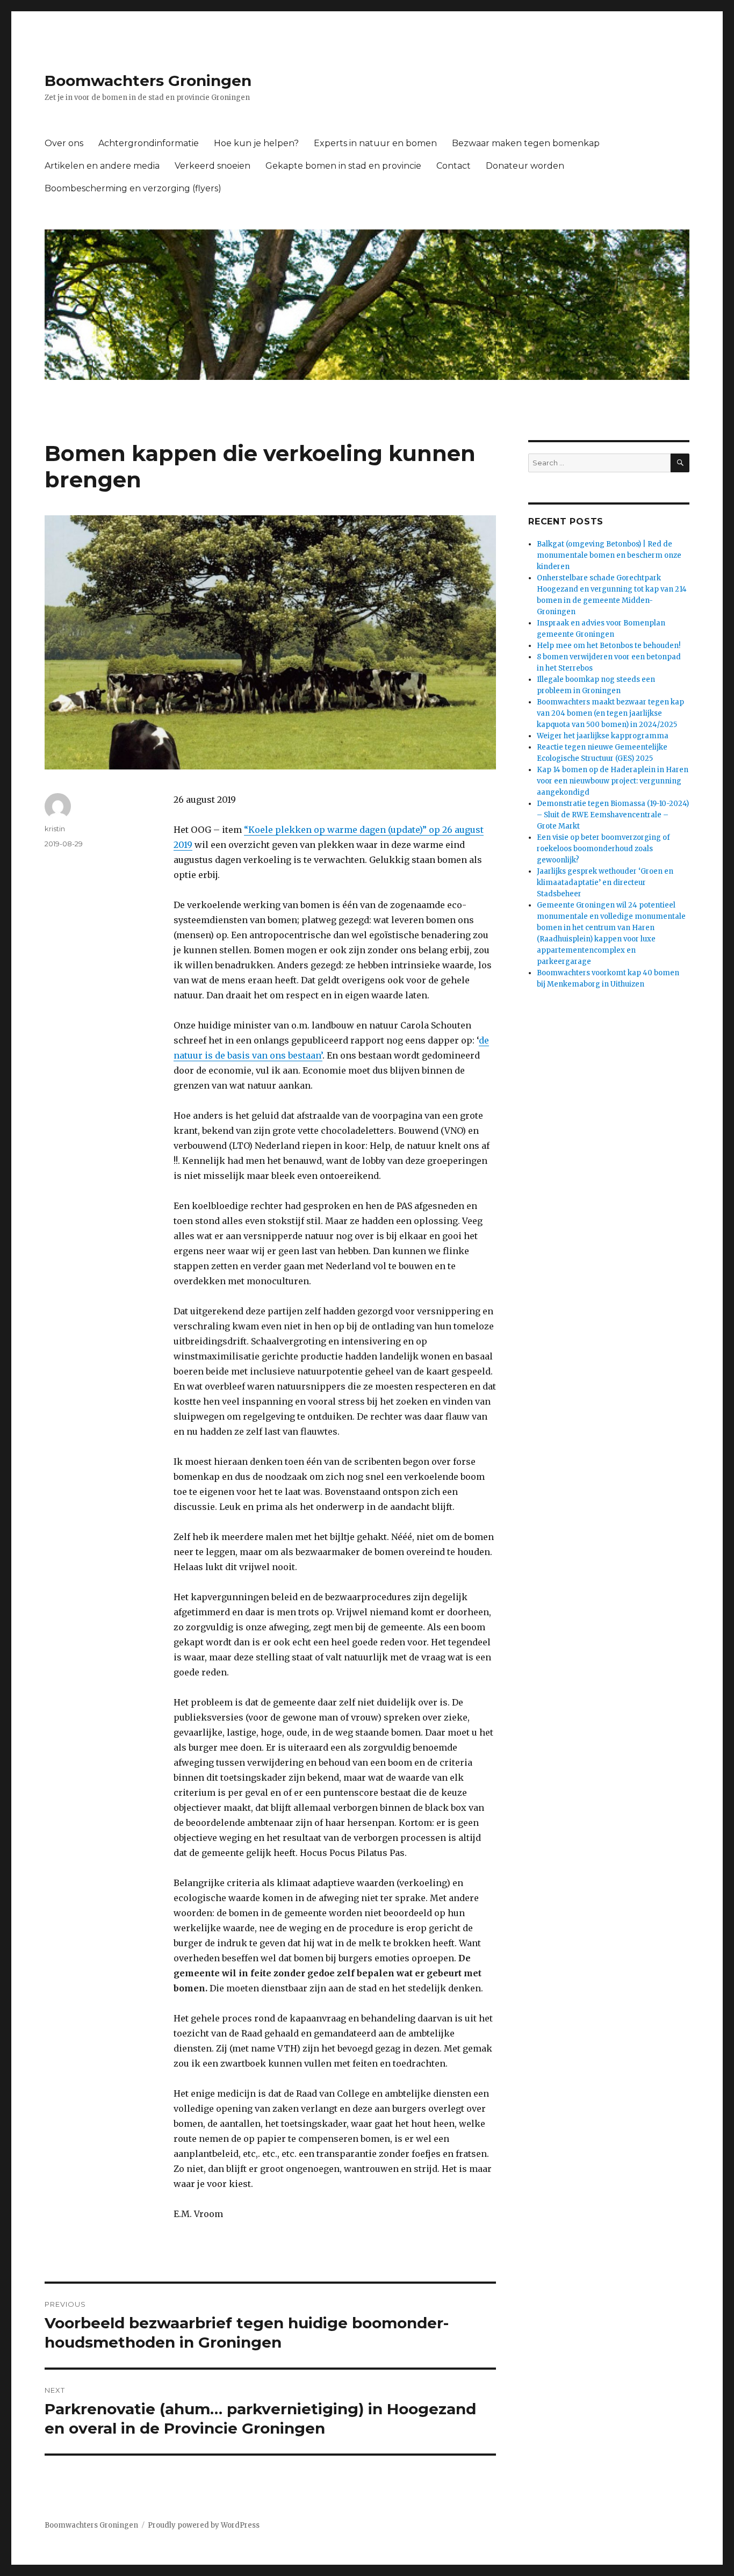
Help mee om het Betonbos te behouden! (609, 646)
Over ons (64, 143)
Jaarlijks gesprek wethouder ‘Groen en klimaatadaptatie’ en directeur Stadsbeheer (605, 883)
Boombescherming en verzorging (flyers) (133, 188)
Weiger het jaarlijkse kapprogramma (603, 736)
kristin (55, 829)
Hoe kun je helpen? (256, 143)
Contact (454, 166)
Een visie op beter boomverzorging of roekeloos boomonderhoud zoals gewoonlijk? (603, 849)
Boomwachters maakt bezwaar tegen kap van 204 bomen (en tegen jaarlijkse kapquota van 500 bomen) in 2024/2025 (610, 713)
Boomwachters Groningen (148, 81)
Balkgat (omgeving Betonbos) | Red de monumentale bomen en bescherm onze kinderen (609, 555)
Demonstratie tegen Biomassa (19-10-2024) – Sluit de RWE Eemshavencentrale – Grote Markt (613, 815)
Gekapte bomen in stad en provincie (343, 166)
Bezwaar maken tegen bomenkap (526, 143)
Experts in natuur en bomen (375, 143)
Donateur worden (525, 166)
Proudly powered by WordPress (204, 2525)
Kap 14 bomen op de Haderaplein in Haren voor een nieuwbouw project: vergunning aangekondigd (613, 781)
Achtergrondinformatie (149, 143)
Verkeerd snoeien (213, 166)
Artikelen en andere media (102, 166)
